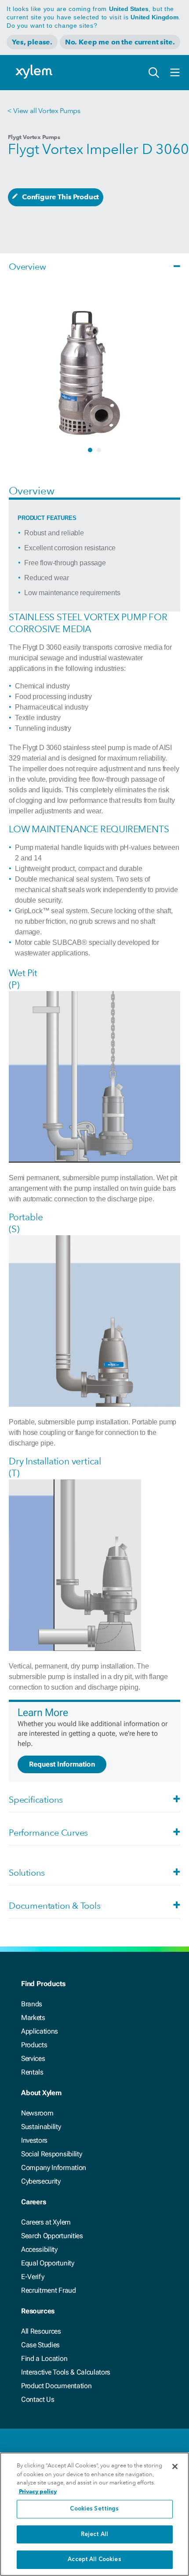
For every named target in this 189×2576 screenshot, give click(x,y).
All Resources (41, 2331)
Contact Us (38, 2399)
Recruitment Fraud (49, 2290)
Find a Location (44, 2358)
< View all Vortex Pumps (44, 111)
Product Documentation (56, 2386)
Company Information (54, 2168)
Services (33, 2058)
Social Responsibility (51, 2154)
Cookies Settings (94, 2509)
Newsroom (37, 2113)
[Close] (175, 2466)
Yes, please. (32, 42)
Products (34, 2045)
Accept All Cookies (94, 2560)
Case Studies (40, 2345)
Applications (40, 2031)
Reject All (94, 2534)
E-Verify (33, 2277)
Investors (34, 2140)
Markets (33, 2018)
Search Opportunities (52, 2236)
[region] (94, 2514)
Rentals (32, 2072)
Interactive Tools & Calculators (66, 2372)
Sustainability (41, 2127)
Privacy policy (38, 2491)
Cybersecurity (41, 2181)
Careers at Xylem (46, 2222)
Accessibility (39, 2249)
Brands (32, 2004)
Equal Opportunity (48, 2263)
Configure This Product (60, 197)
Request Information (62, 1764)
